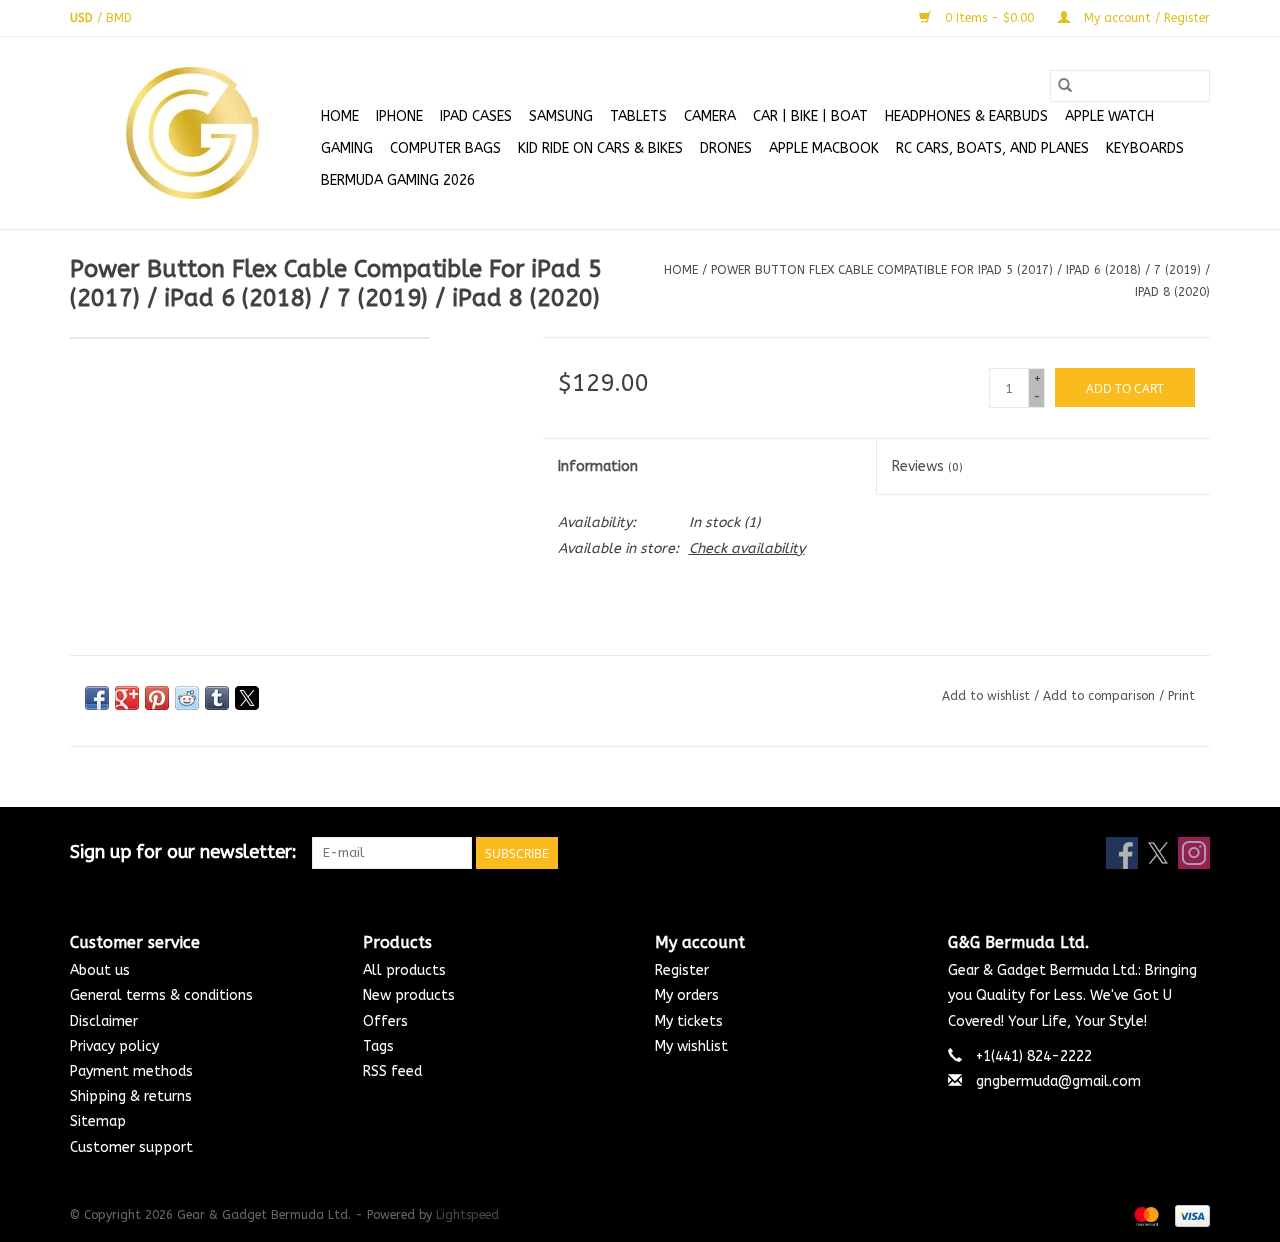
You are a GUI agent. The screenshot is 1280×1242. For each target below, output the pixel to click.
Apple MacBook (824, 148)
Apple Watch (1109, 116)
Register (682, 970)
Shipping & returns (131, 1096)
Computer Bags (445, 148)
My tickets (689, 1021)
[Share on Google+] (127, 698)
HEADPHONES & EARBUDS (966, 116)
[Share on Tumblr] (217, 698)
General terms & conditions (161, 995)
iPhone (399, 116)
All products (404, 970)
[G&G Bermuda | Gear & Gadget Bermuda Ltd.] (192, 133)
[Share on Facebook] (97, 698)
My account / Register (1145, 18)
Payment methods (131, 1071)
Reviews (927, 466)
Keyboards (1145, 148)
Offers (385, 1021)
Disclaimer (104, 1021)
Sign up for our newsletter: (183, 852)
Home (340, 116)
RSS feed (392, 1071)
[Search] (1065, 86)
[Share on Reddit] (187, 698)
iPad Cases (476, 116)
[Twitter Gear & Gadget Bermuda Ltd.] (1158, 853)
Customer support (131, 1147)
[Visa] (1189, 1215)
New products (409, 995)
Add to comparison (1101, 696)
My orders (687, 995)
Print (1181, 696)
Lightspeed (467, 1215)
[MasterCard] (1145, 1215)
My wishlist (691, 1046)
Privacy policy (114, 1046)
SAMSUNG (561, 116)
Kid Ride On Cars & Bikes (600, 148)
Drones (726, 148)
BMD (119, 18)
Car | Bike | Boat (810, 116)
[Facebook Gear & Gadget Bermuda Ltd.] (1122, 853)
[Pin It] (157, 698)
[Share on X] (247, 698)
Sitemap (98, 1121)
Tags (378, 1046)
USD (83, 18)
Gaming (347, 148)
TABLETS (638, 116)
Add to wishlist (988, 696)
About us (100, 970)
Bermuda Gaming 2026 (398, 180)
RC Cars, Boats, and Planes (992, 148)
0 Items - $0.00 (989, 18)
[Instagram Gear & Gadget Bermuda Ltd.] (1194, 853)
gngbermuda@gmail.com (1058, 1081)
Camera (710, 116)
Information (598, 466)
